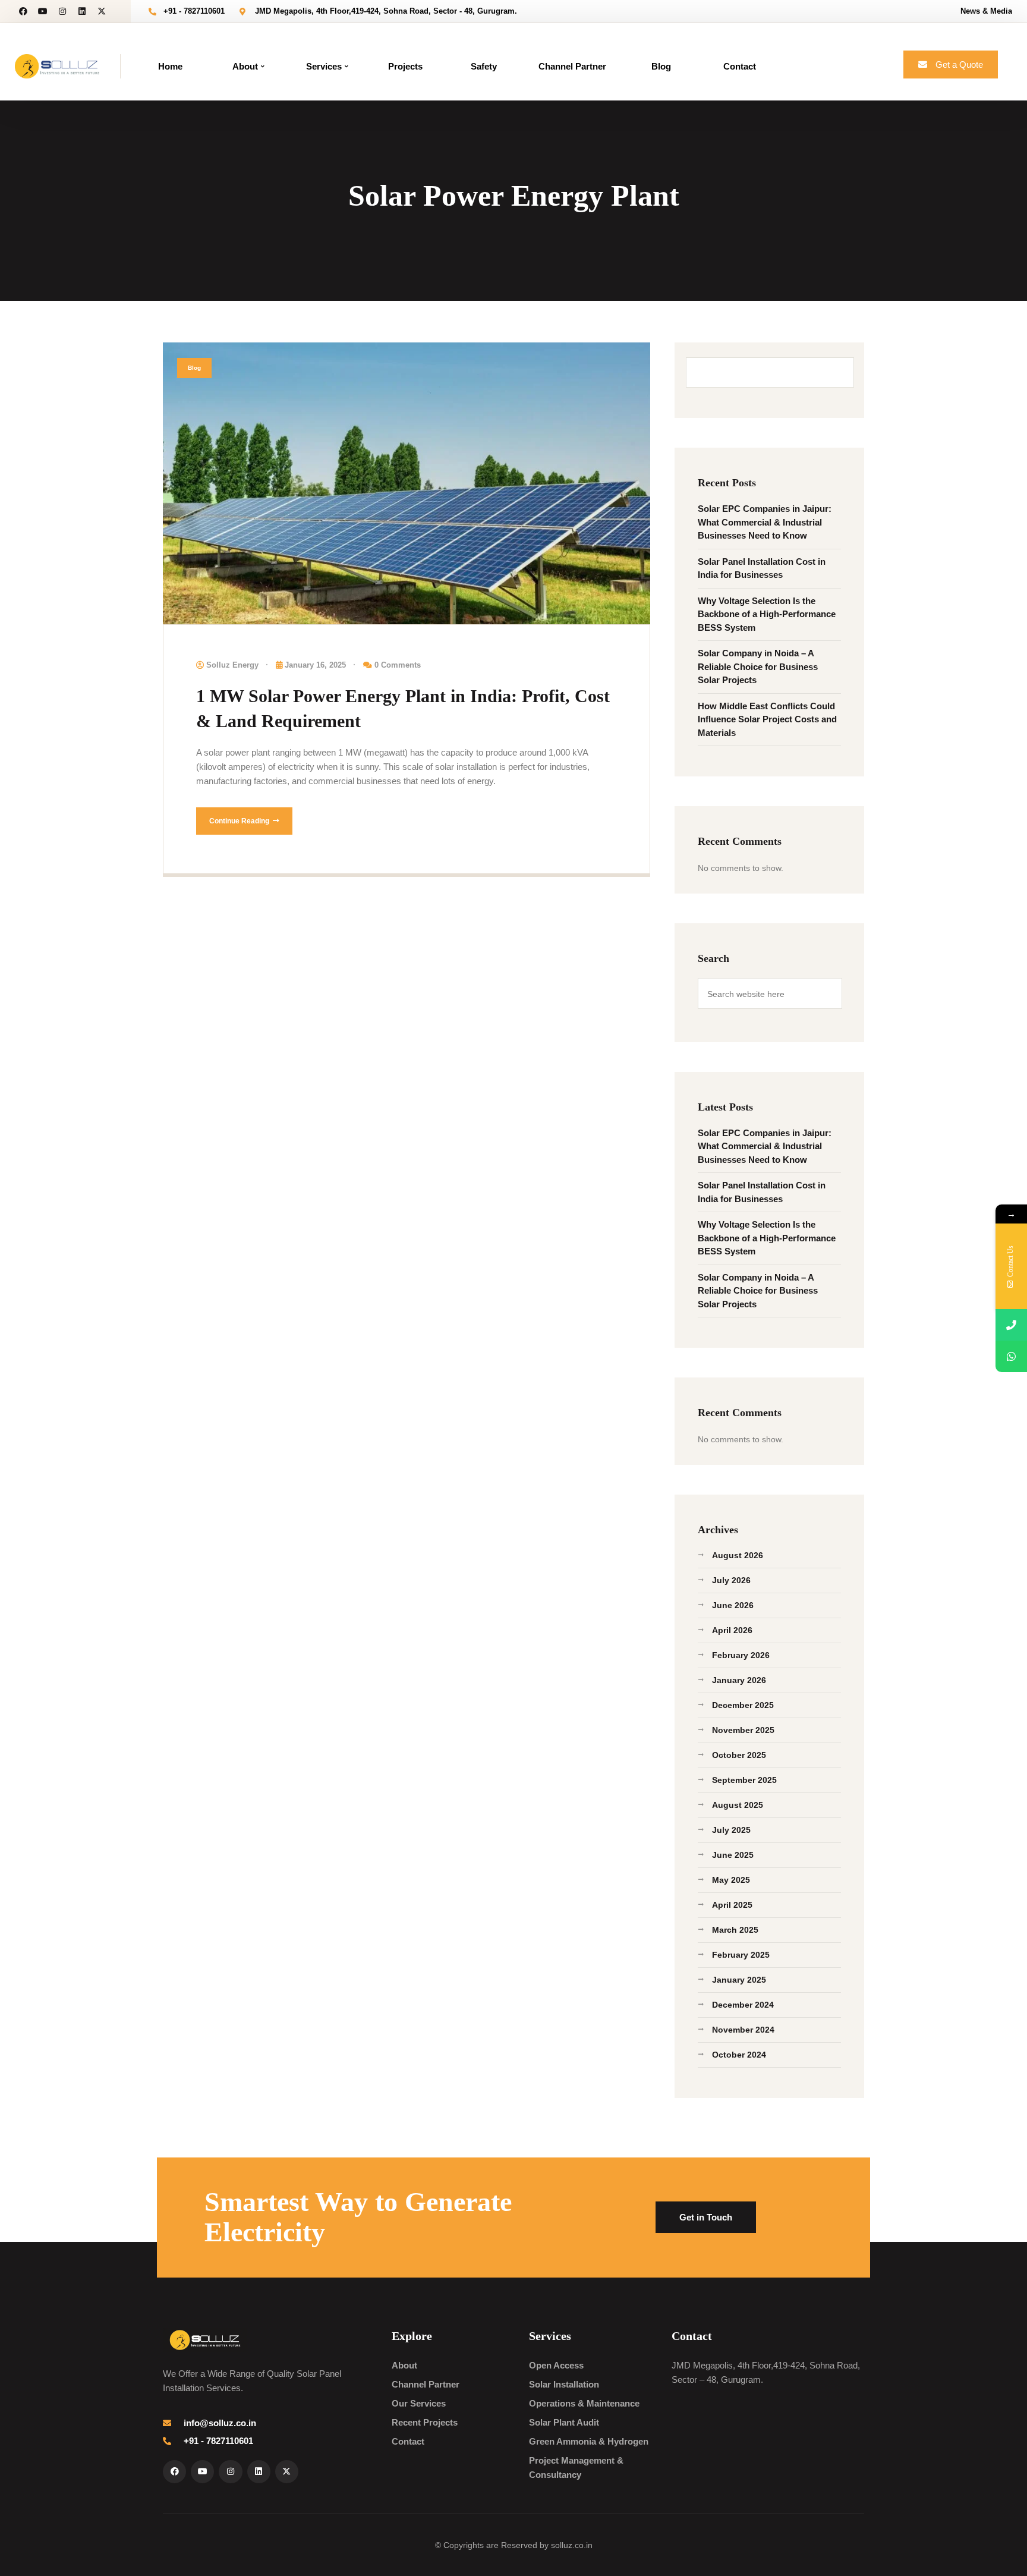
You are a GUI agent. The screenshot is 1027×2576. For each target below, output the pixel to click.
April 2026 (732, 1630)
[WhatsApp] (1011, 1356)
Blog (194, 368)
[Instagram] (62, 11)
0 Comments (398, 665)
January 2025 (739, 1980)
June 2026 (733, 1605)
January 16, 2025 (315, 665)
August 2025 (738, 1805)
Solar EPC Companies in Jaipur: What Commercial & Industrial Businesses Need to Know (765, 522)
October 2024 (739, 2055)
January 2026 (739, 1680)
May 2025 (731, 1880)
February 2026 (741, 1655)
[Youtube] (43, 11)
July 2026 (731, 1580)
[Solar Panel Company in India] (57, 65)
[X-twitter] (102, 11)
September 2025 (744, 1780)
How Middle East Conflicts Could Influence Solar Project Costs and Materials (767, 719)
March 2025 (735, 1930)
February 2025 (741, 1955)
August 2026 (738, 1555)
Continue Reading (240, 821)
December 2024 (743, 2005)
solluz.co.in (572, 2545)
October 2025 (739, 1755)
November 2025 (743, 1730)
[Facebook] (23, 11)
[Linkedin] (82, 11)
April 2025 (732, 1905)
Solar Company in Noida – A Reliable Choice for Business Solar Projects (758, 666)
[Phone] (1011, 1325)
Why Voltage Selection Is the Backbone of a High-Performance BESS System (767, 614)
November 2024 (743, 2030)
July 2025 (731, 1830)
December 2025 (743, 1705)
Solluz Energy (232, 665)
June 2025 (733, 1855)
